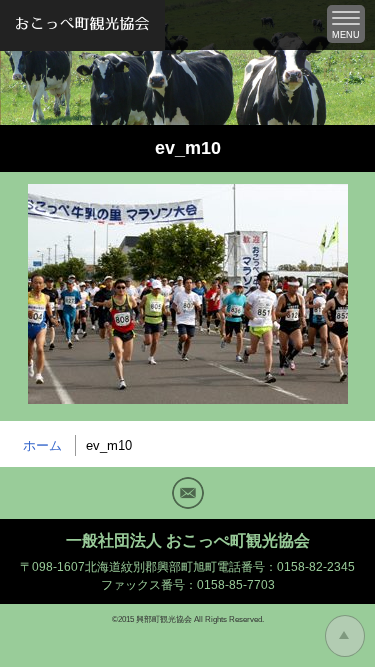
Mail (188, 493)
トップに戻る (345, 636)
